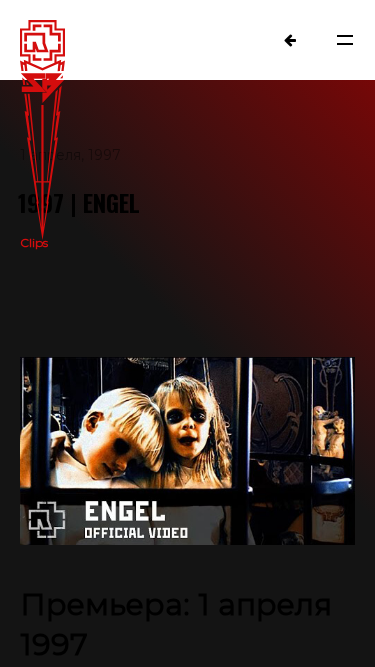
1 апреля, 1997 (70, 155)
